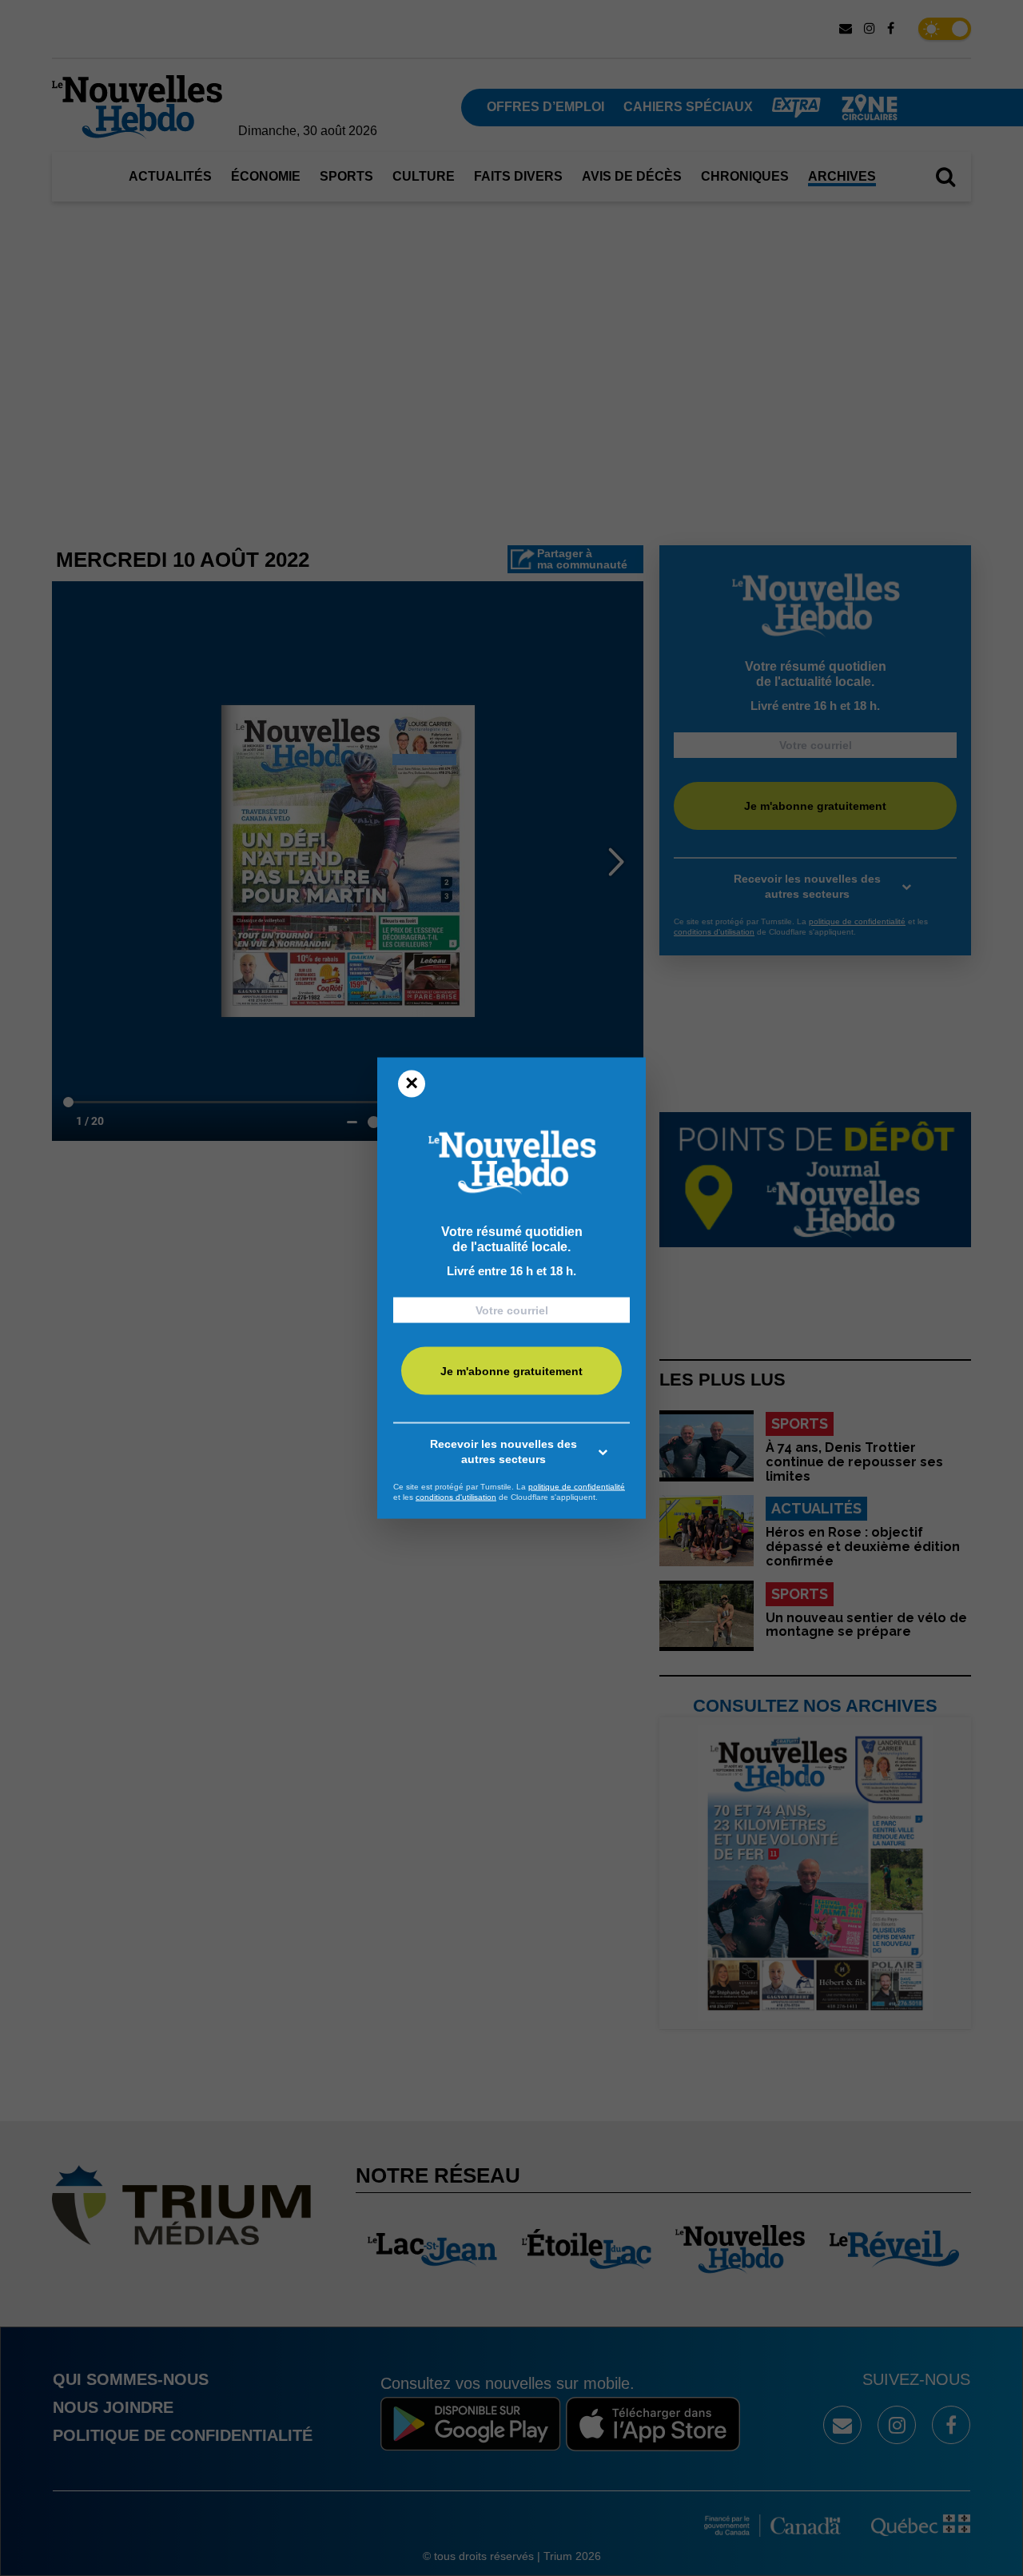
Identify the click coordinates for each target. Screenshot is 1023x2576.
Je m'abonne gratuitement (511, 1371)
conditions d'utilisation (456, 1497)
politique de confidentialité (577, 1486)
